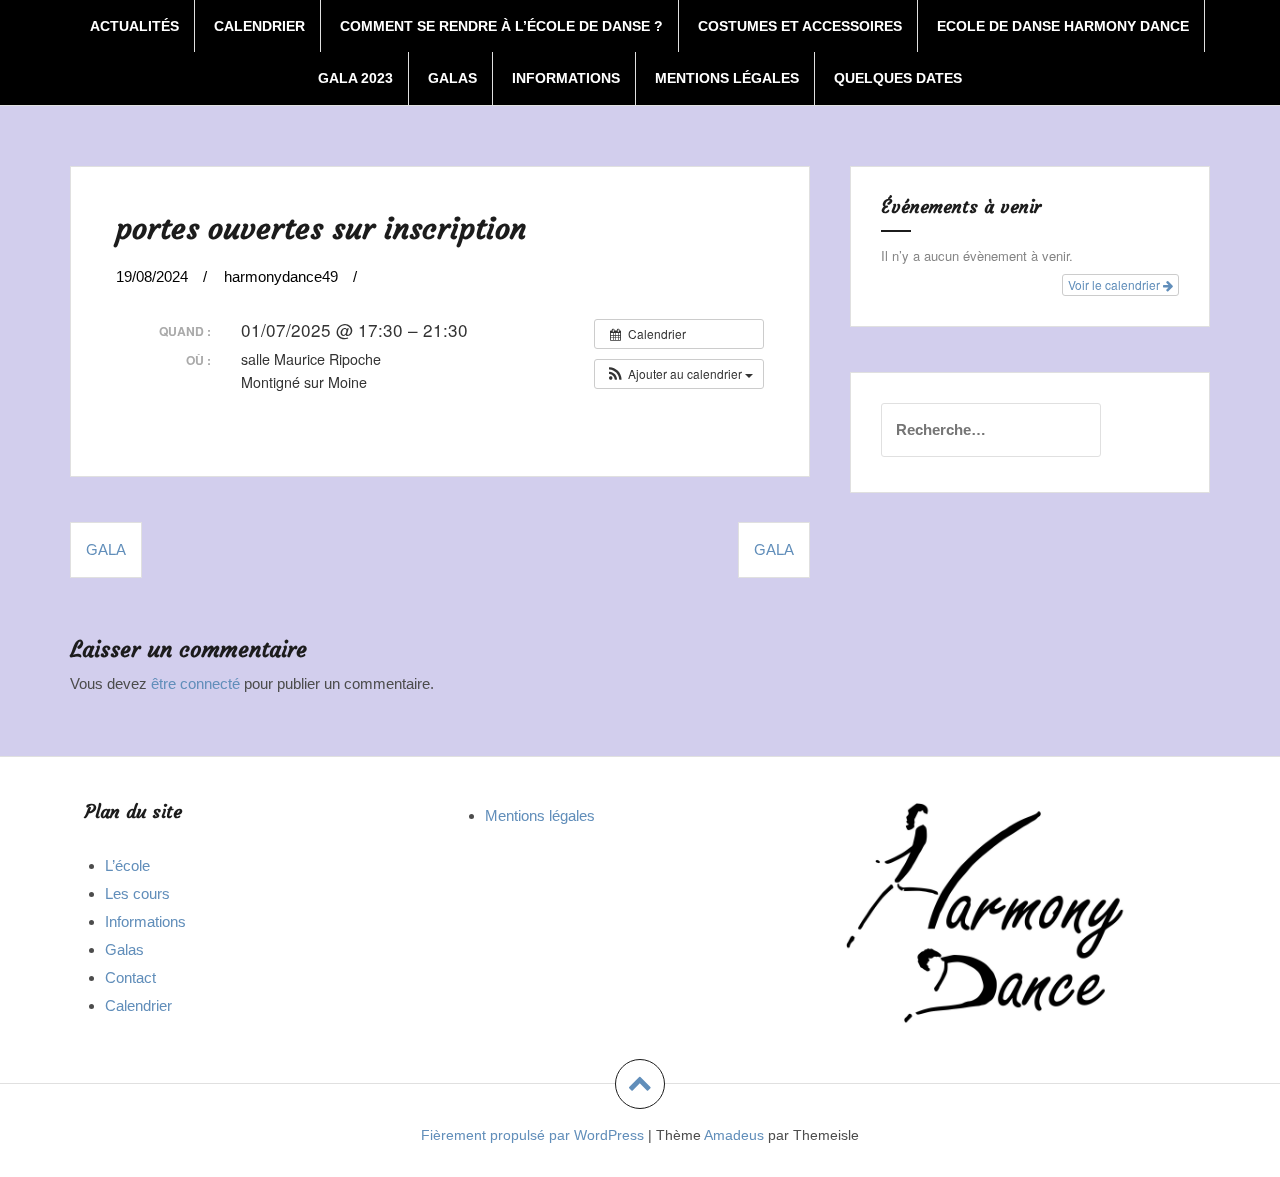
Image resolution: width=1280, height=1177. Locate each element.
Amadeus (734, 1135)
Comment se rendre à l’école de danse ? (501, 26)
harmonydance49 (281, 276)
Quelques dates (898, 78)
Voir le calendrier (1115, 284)
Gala (774, 549)
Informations (566, 78)
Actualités (134, 26)
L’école (127, 865)
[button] (679, 374)
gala (106, 549)
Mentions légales (727, 78)
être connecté (195, 683)
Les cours (137, 893)
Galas (452, 78)
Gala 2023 (355, 78)
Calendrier (259, 26)
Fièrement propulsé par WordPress (532, 1135)
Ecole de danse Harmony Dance (1063, 26)
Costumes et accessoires (800, 26)
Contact (130, 977)
